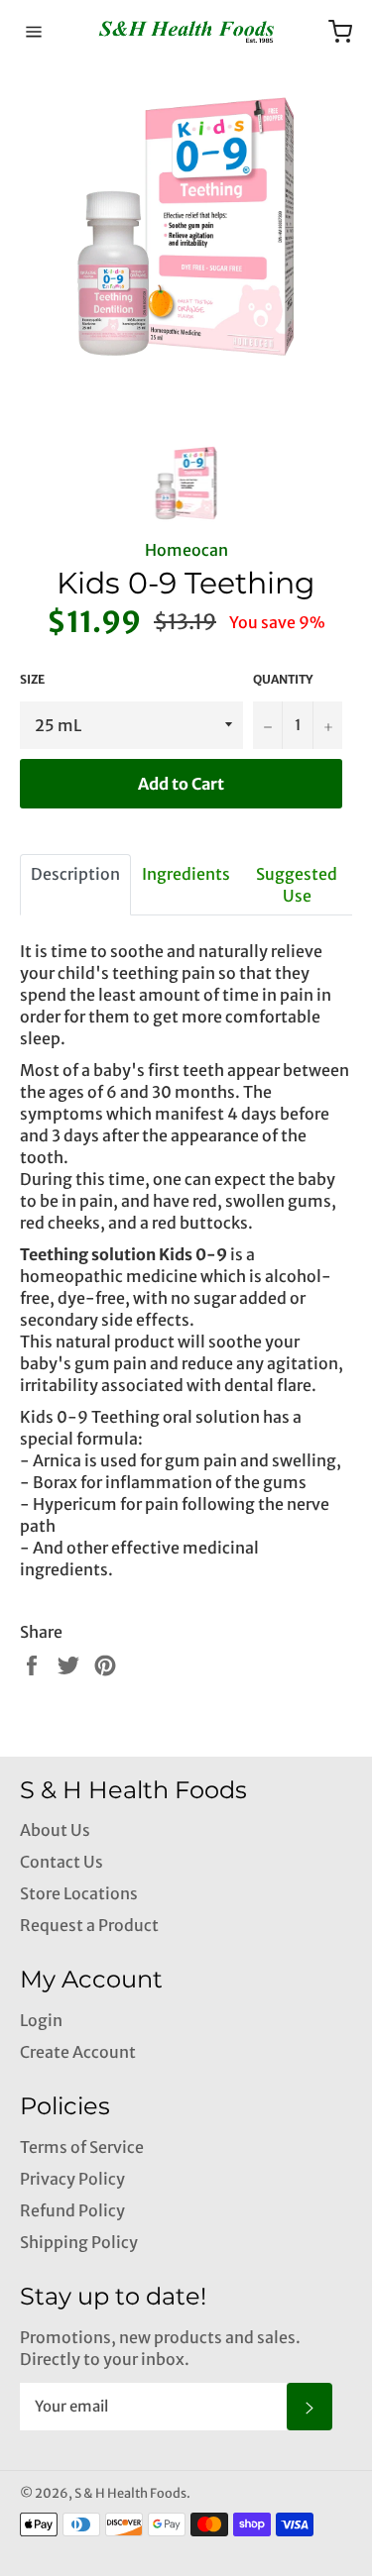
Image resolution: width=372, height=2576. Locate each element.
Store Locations (79, 1893)
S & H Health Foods (130, 2493)
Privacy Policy (72, 2179)
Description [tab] (75, 874)
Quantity (283, 679)
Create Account (78, 2052)
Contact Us (62, 1862)
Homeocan (186, 550)
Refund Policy (72, 2210)
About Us (55, 1830)
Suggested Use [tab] (297, 885)
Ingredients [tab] (186, 874)
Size (32, 679)
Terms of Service (82, 2147)
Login (41, 2020)
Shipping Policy (79, 2242)
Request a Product (89, 1925)
